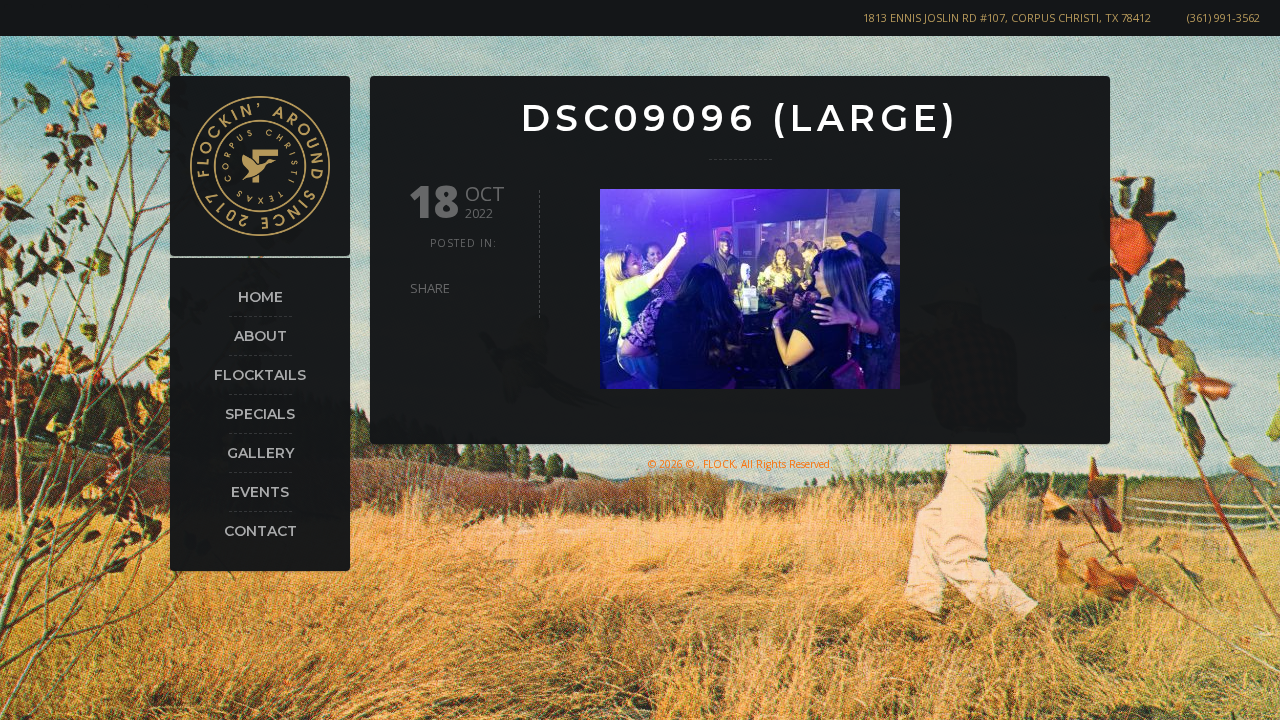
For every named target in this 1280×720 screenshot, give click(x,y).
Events (260, 492)
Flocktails (260, 375)
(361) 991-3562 (1223, 17)
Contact (260, 531)
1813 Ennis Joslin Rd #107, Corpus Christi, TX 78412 (1007, 17)
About (260, 336)
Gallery (260, 453)
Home (260, 297)
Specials (260, 414)
